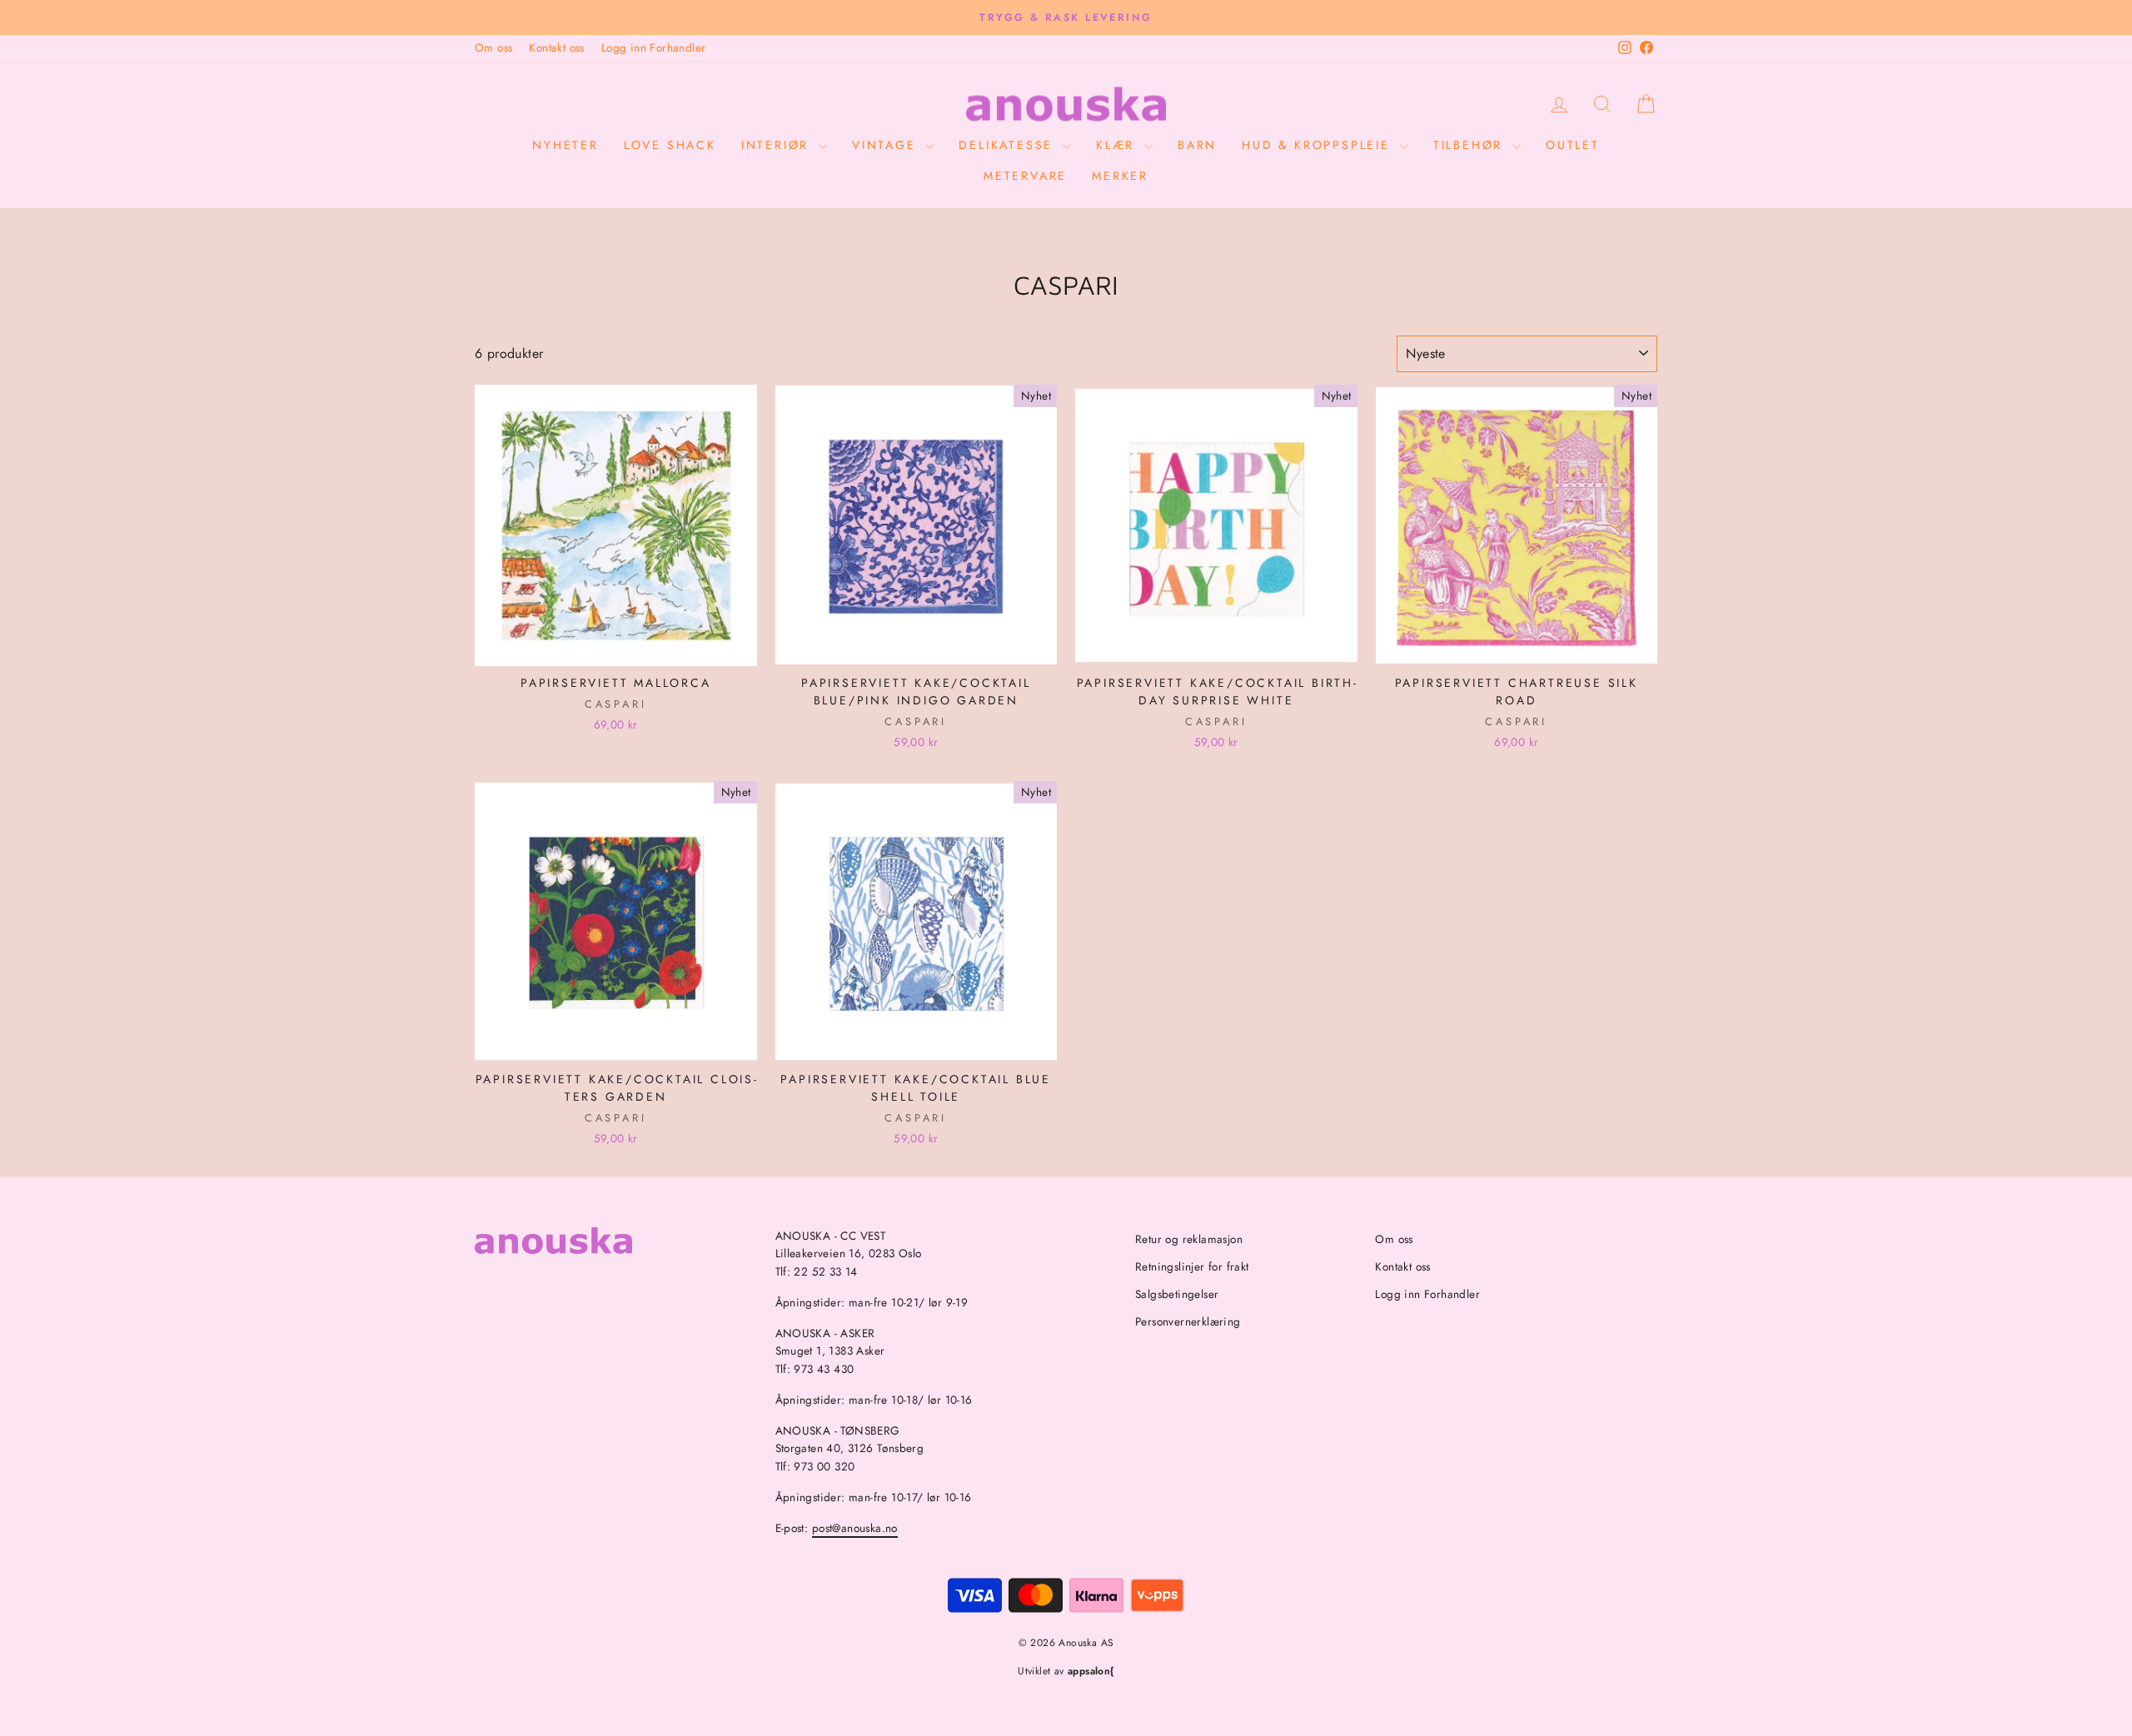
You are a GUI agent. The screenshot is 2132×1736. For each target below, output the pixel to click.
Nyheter (565, 145)
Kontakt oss (556, 47)
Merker (1120, 176)
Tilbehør (1471, 145)
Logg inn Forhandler (654, 47)
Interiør (778, 145)
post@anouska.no (855, 1528)
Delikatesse (1009, 145)
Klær (1118, 145)
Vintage (887, 145)
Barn (1197, 145)
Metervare (1025, 176)
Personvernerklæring (1188, 1321)
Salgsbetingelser (1177, 1294)
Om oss (493, 47)
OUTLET (1573, 145)
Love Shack (670, 145)
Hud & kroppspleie (1318, 145)
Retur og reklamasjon (1189, 1239)
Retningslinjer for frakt (1192, 1266)
